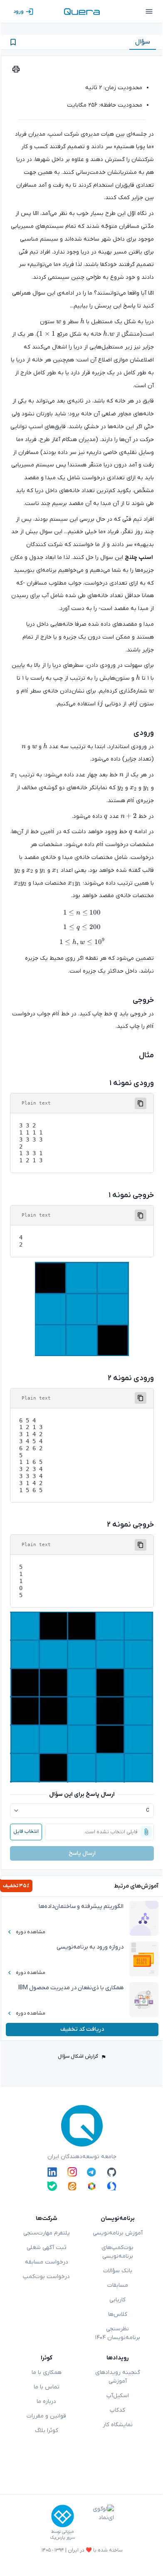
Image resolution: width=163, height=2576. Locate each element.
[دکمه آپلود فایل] (146, 1832)
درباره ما (46, 2402)
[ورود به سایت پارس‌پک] (63, 2516)
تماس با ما (47, 2387)
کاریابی (117, 2300)
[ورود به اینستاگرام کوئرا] (72, 2172)
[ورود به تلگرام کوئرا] (92, 2172)
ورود (19, 12)
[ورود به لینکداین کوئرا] (52, 2172)
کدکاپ (117, 2410)
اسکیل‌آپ (118, 2396)
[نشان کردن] (13, 42)
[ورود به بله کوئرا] (52, 2186)
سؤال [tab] (143, 42)
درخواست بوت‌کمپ (46, 2277)
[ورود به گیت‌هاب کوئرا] (112, 2172)
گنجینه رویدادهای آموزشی (118, 2377)
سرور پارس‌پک (62, 2538)
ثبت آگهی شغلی (47, 2248)
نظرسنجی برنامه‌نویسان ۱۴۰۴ (117, 2333)
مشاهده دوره (31, 1932)
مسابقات (118, 2285)
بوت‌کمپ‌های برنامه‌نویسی (117, 2252)
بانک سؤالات (118, 2271)
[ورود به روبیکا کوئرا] (92, 2186)
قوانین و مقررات (46, 2416)
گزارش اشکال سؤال (78, 2056)
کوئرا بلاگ (47, 2431)
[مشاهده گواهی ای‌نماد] (97, 2522)
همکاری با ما (47, 2372)
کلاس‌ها (118, 2314)
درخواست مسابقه (47, 2262)
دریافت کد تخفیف (82, 2029)
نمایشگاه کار (118, 2425)
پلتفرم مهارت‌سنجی (47, 2233)
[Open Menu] (149, 12)
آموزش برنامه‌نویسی (118, 2233)
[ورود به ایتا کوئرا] (72, 2186)
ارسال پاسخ (82, 1853)
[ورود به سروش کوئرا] (112, 2186)
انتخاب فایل (26, 1832)
